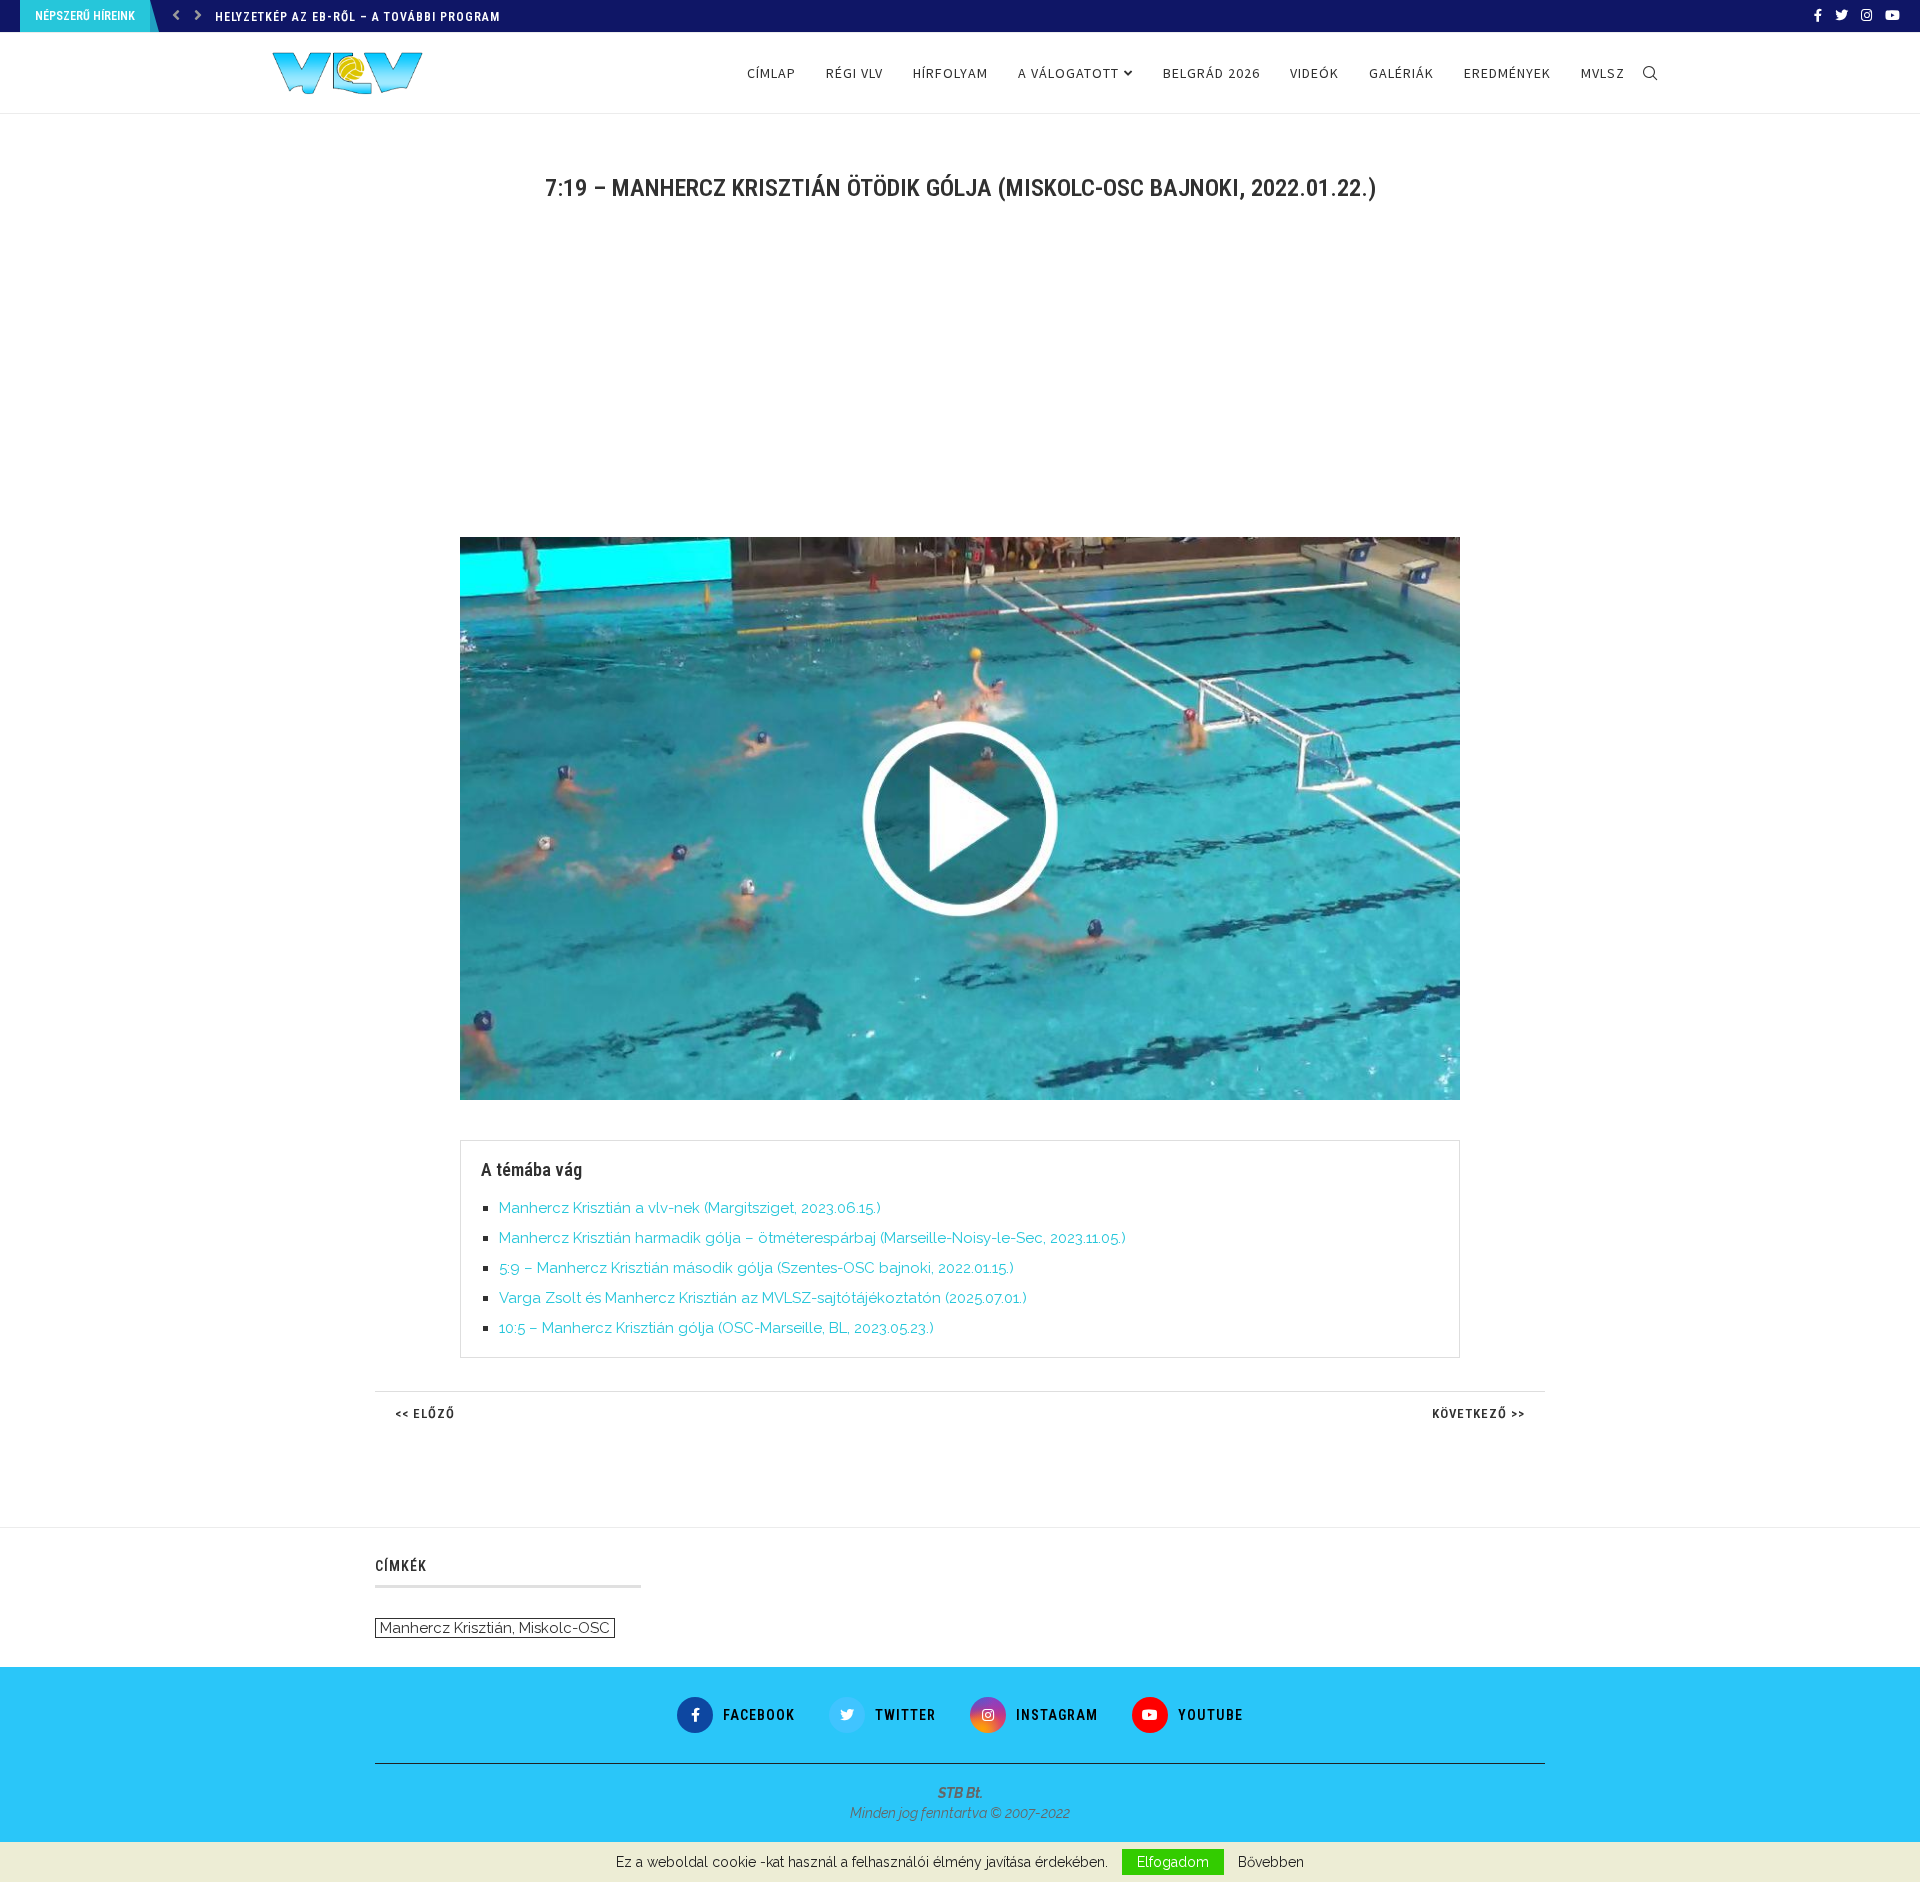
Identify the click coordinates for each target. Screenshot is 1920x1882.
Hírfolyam (950, 73)
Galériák (1401, 73)
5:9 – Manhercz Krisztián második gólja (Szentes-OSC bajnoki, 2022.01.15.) (756, 1268)
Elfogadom (1173, 1862)
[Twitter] (1841, 16)
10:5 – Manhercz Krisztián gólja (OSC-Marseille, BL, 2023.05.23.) (716, 1328)
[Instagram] (1866, 16)
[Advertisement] (960, 382)
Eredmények (1507, 73)
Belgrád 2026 (1211, 73)
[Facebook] (1818, 16)
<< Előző (425, 1413)
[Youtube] (1892, 16)
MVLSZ (1603, 73)
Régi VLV (854, 73)
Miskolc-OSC (564, 1628)
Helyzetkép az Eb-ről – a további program (357, 17)
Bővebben (1271, 1862)
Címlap (771, 73)
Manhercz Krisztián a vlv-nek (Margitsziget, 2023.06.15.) (690, 1208)
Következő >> (1478, 1413)
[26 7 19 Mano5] (970, 545)
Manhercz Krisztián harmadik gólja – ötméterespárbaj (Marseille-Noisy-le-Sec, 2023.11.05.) (812, 1238)
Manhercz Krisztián (446, 1628)
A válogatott (1068, 73)
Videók (1314, 73)
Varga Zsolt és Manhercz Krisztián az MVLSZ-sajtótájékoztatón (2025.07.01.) (763, 1298)
